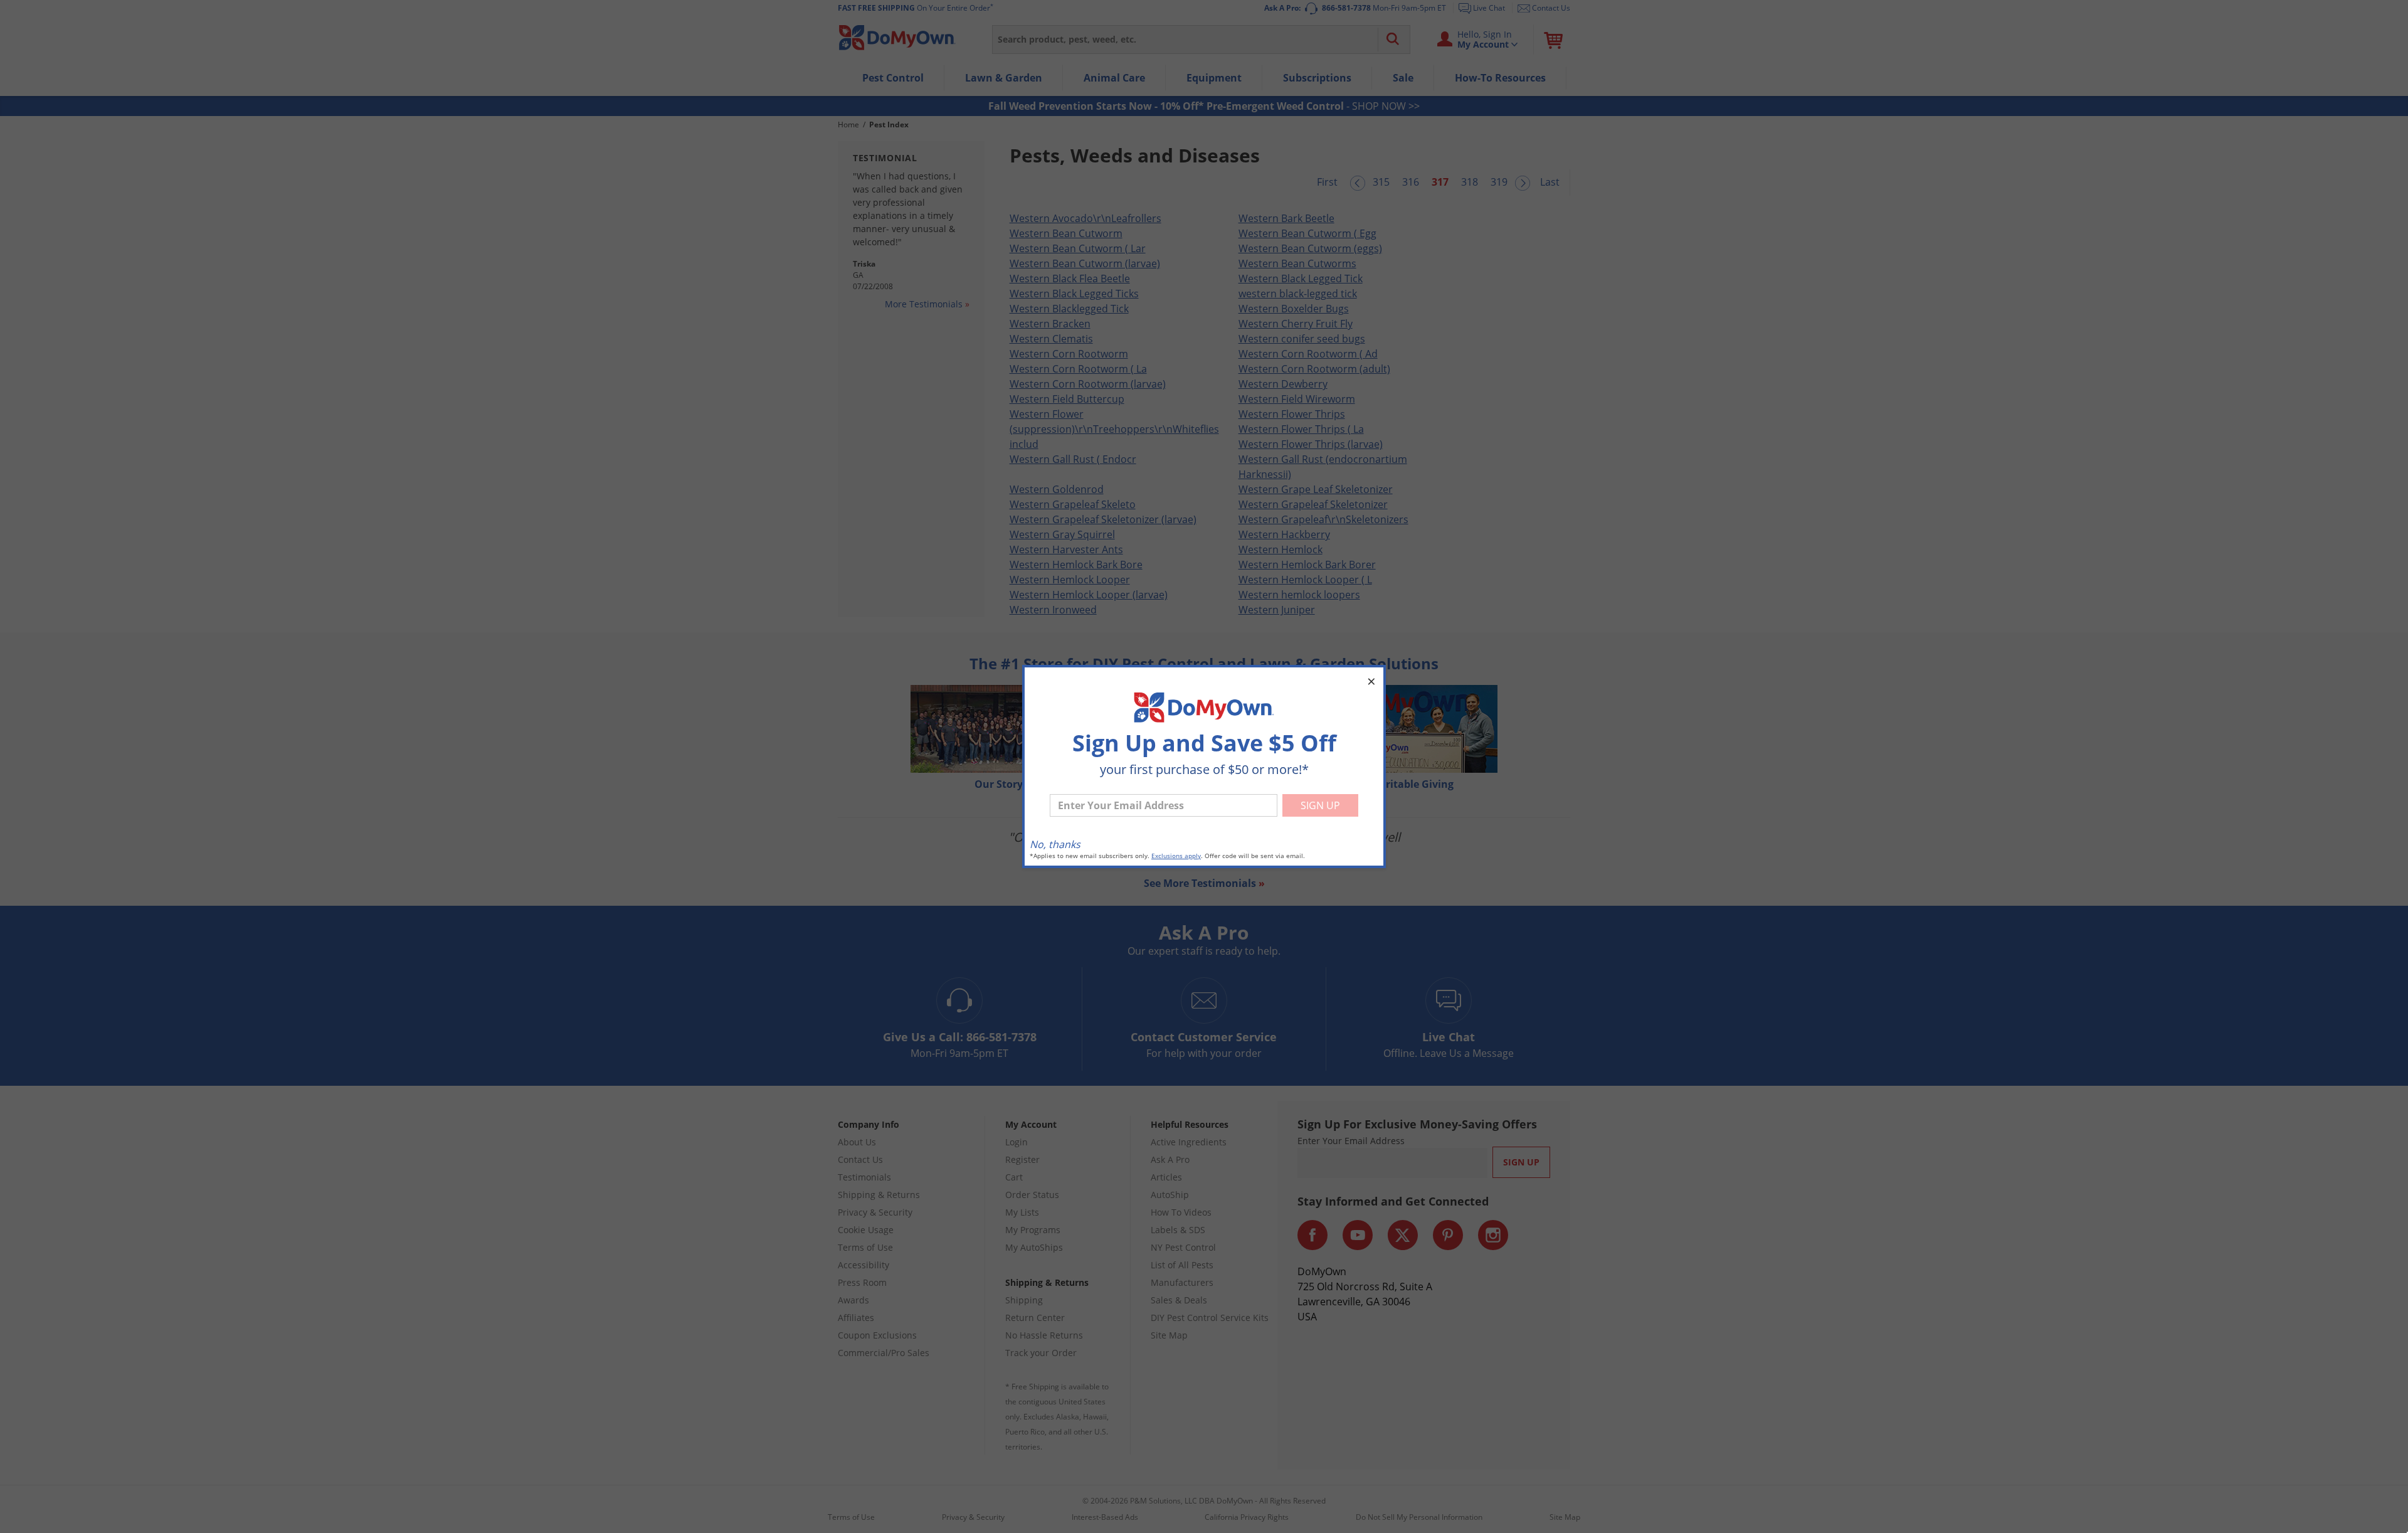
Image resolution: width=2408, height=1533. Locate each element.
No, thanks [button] (1055, 844)
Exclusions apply (1176, 856)
